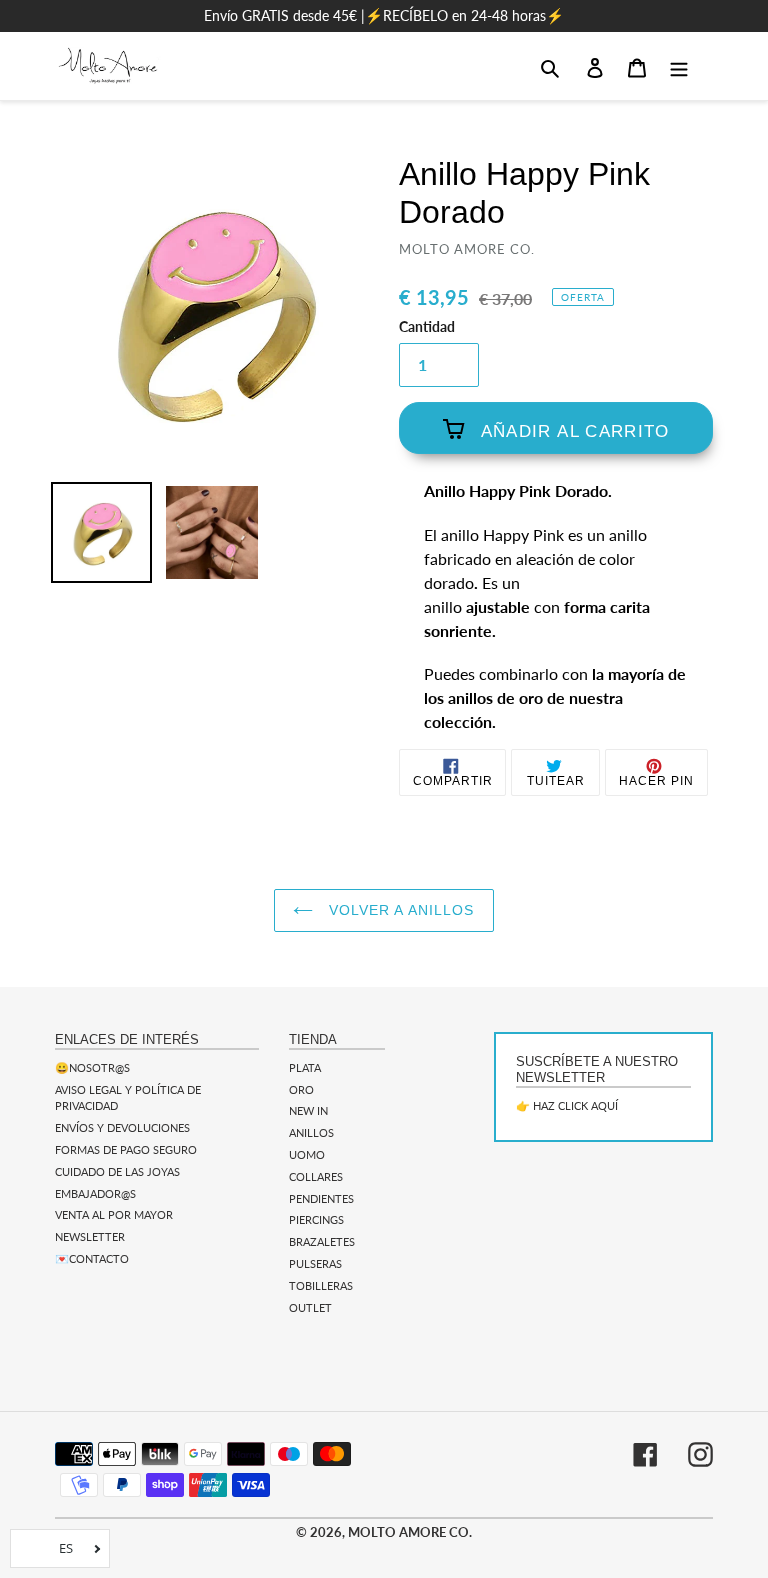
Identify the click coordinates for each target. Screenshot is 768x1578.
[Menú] (679, 66)
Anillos (311, 1132)
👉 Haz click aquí (567, 1105)
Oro (301, 1089)
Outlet (310, 1307)
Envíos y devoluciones (122, 1127)
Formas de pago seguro (126, 1149)
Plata (305, 1067)
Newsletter (90, 1236)
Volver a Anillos (398, 910)
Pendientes (321, 1198)
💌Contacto (92, 1258)
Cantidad (427, 327)
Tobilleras (321, 1285)
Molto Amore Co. (410, 1532)
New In (308, 1110)
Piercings (316, 1219)
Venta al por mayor (114, 1214)
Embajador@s (95, 1193)
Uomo (307, 1154)
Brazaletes (322, 1241)
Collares (316, 1176)
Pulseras (315, 1263)
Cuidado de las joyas (117, 1171)
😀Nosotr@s (92, 1067)
